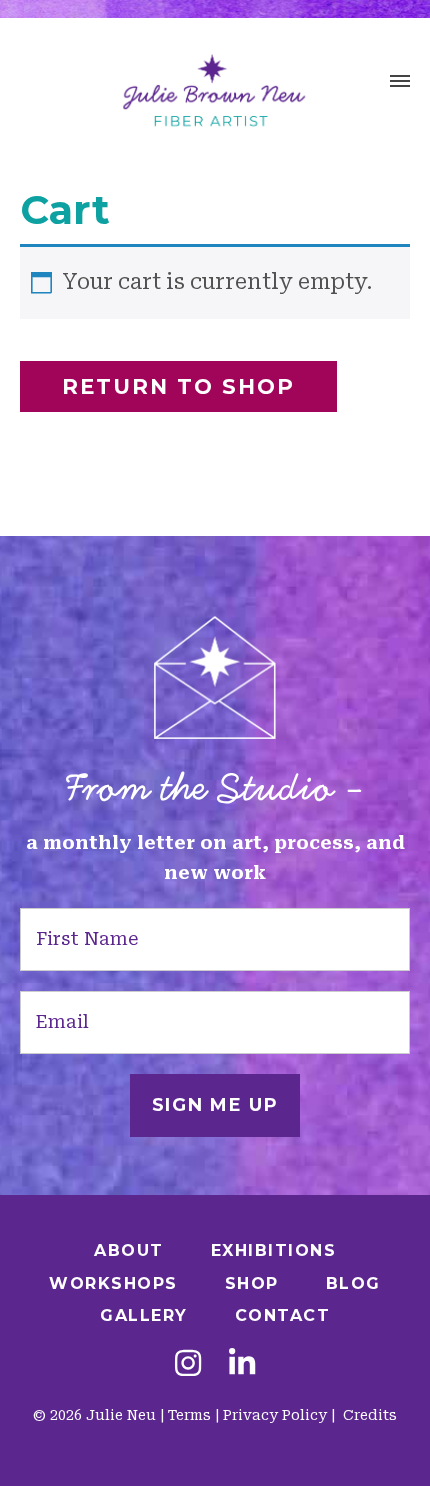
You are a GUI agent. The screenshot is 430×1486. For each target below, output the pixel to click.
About (129, 1250)
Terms (189, 1415)
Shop (252, 1283)
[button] (400, 84)
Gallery (144, 1315)
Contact (283, 1315)
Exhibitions (274, 1250)
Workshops (113, 1283)
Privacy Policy (275, 1415)
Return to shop (178, 386)
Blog (353, 1283)
